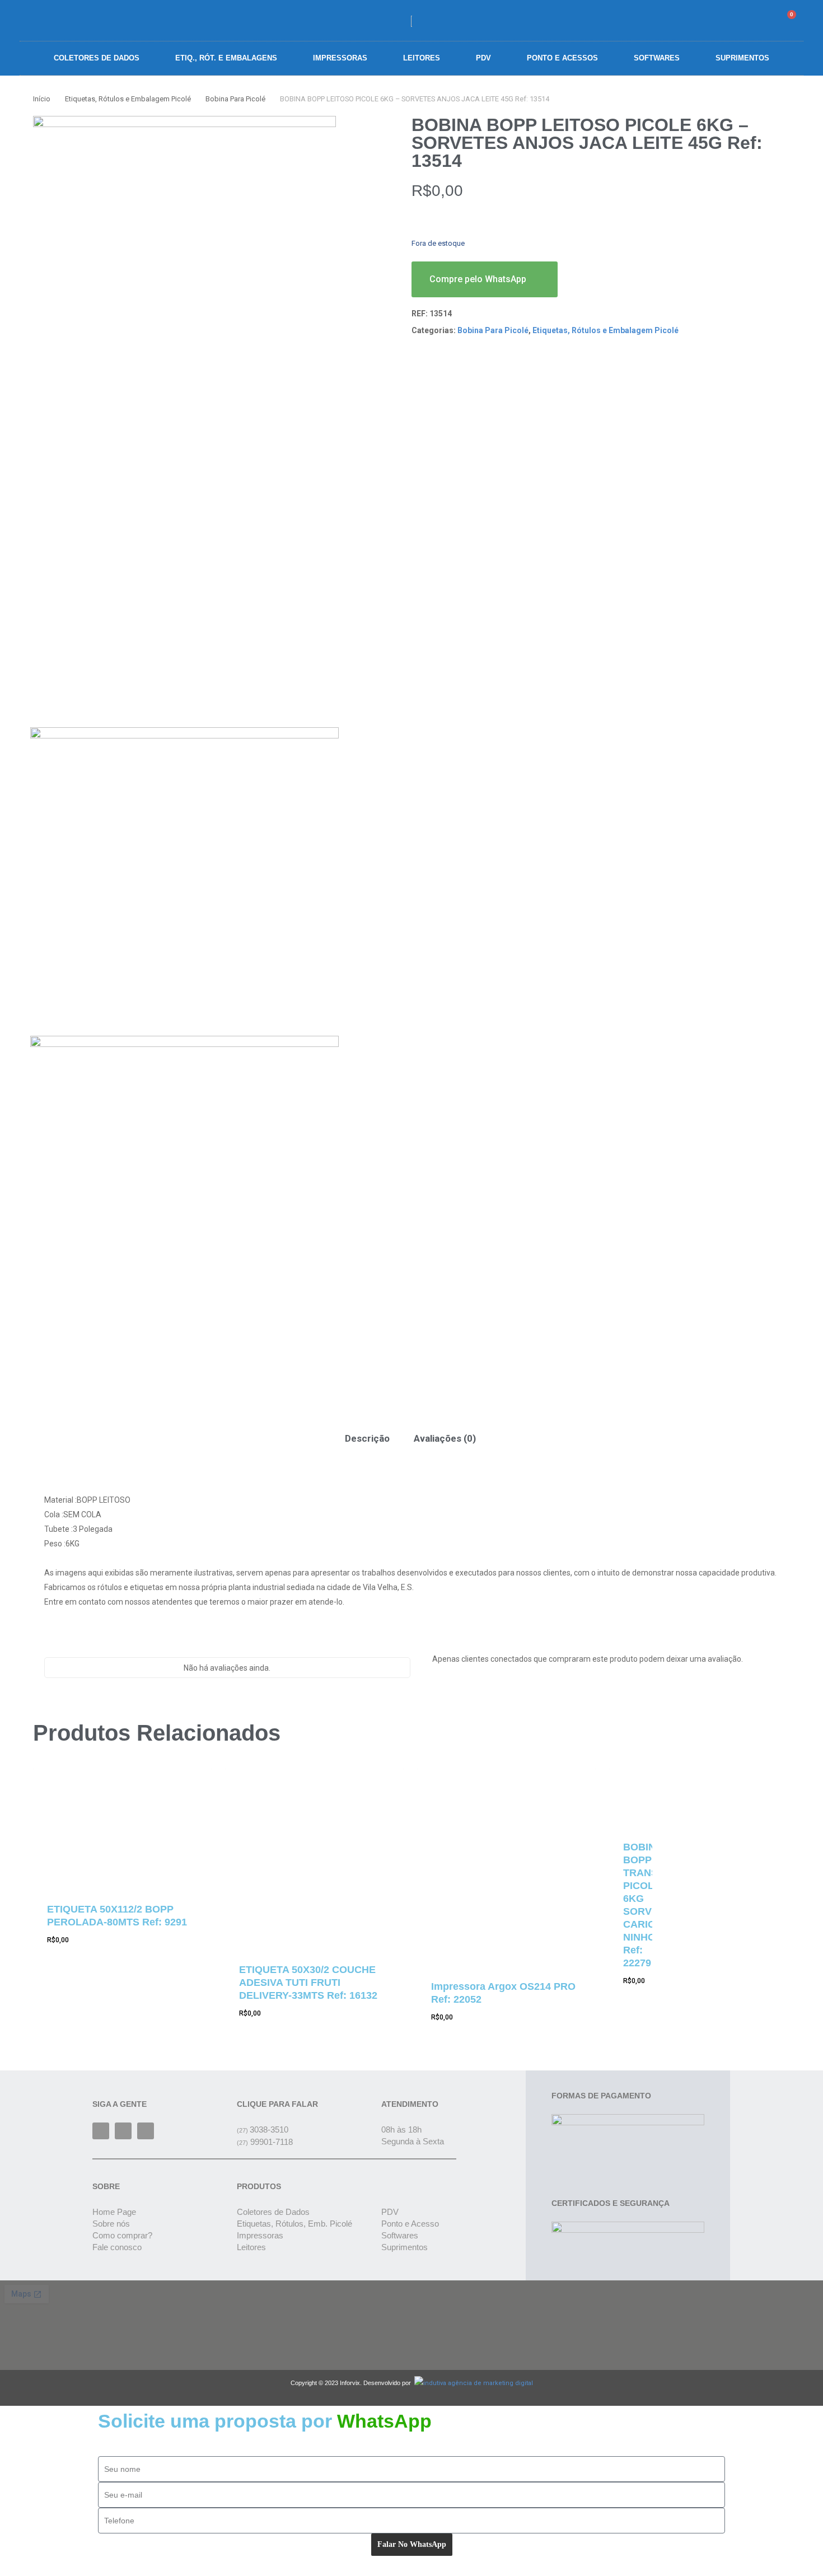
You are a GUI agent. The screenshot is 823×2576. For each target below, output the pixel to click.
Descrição (367, 1438)
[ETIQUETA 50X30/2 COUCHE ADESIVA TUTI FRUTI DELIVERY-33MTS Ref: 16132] (314, 1858)
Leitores (422, 58)
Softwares (657, 58)
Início (42, 99)
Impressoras (340, 58)
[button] (725, 20)
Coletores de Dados (97, 58)
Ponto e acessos (562, 58)
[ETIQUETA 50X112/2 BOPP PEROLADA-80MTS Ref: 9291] (122, 1827)
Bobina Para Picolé (235, 99)
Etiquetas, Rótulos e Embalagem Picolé (128, 99)
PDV (483, 58)
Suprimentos (742, 58)
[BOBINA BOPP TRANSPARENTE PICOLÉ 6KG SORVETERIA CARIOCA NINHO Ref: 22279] (631, 1797)
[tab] (367, 1439)
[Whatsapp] (146, 2131)
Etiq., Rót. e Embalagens (226, 58)
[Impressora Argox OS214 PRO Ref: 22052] (506, 1866)
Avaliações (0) (445, 1438)
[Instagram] (123, 2131)
